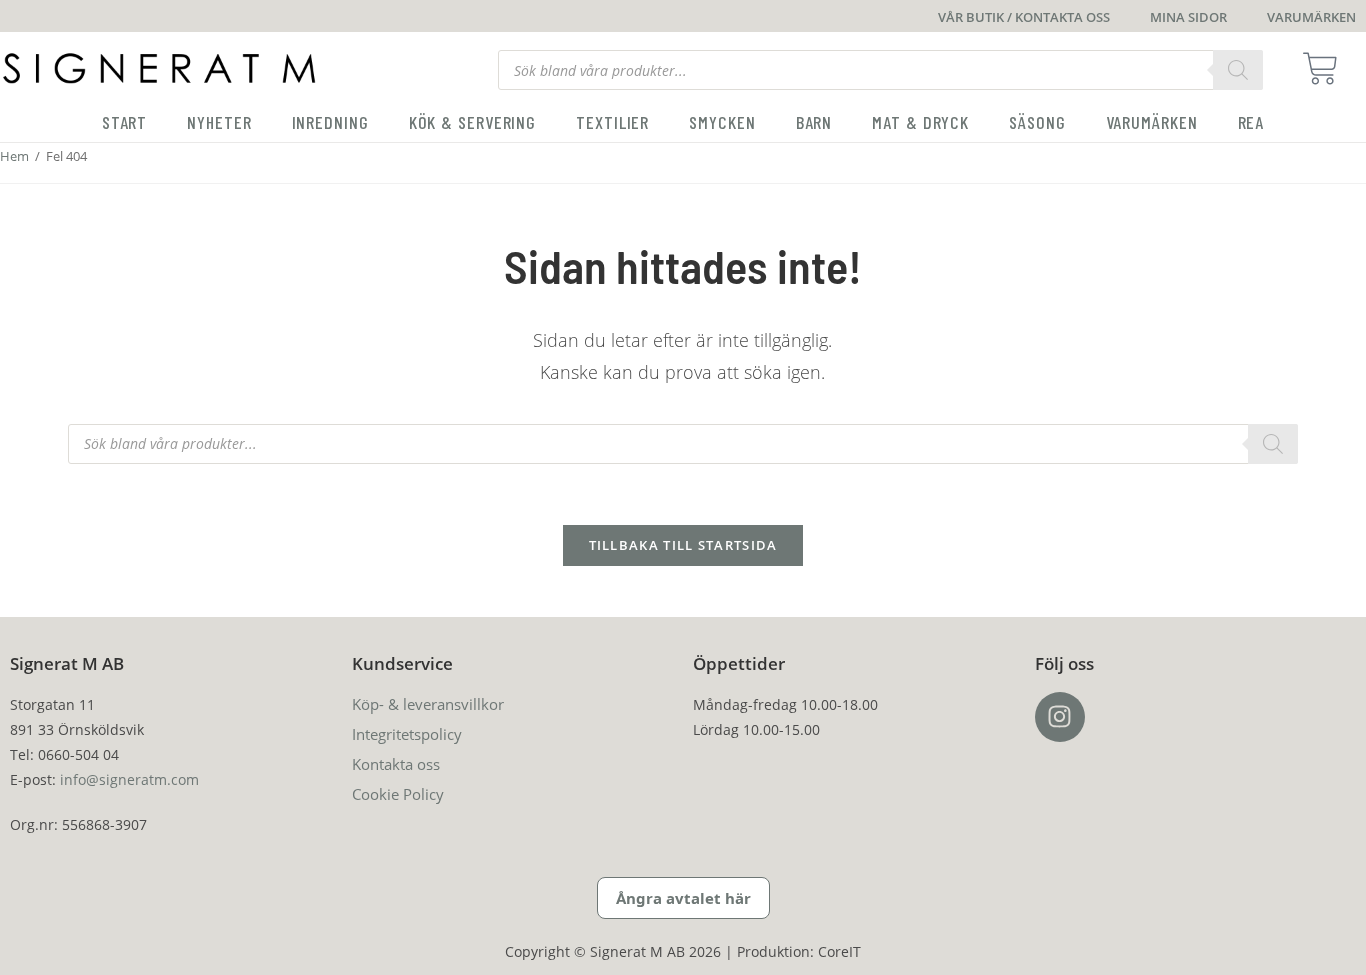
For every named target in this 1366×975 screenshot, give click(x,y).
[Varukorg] (1326, 68)
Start (125, 122)
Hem (14, 156)
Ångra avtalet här (683, 898)
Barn (814, 122)
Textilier (612, 122)
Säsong (1037, 122)
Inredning (330, 122)
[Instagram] (1060, 717)
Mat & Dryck (920, 122)
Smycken (722, 122)
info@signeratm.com (129, 779)
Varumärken (1152, 122)
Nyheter (219, 122)
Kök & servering (473, 122)
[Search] (1238, 70)
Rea (1251, 122)
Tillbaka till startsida (683, 545)
